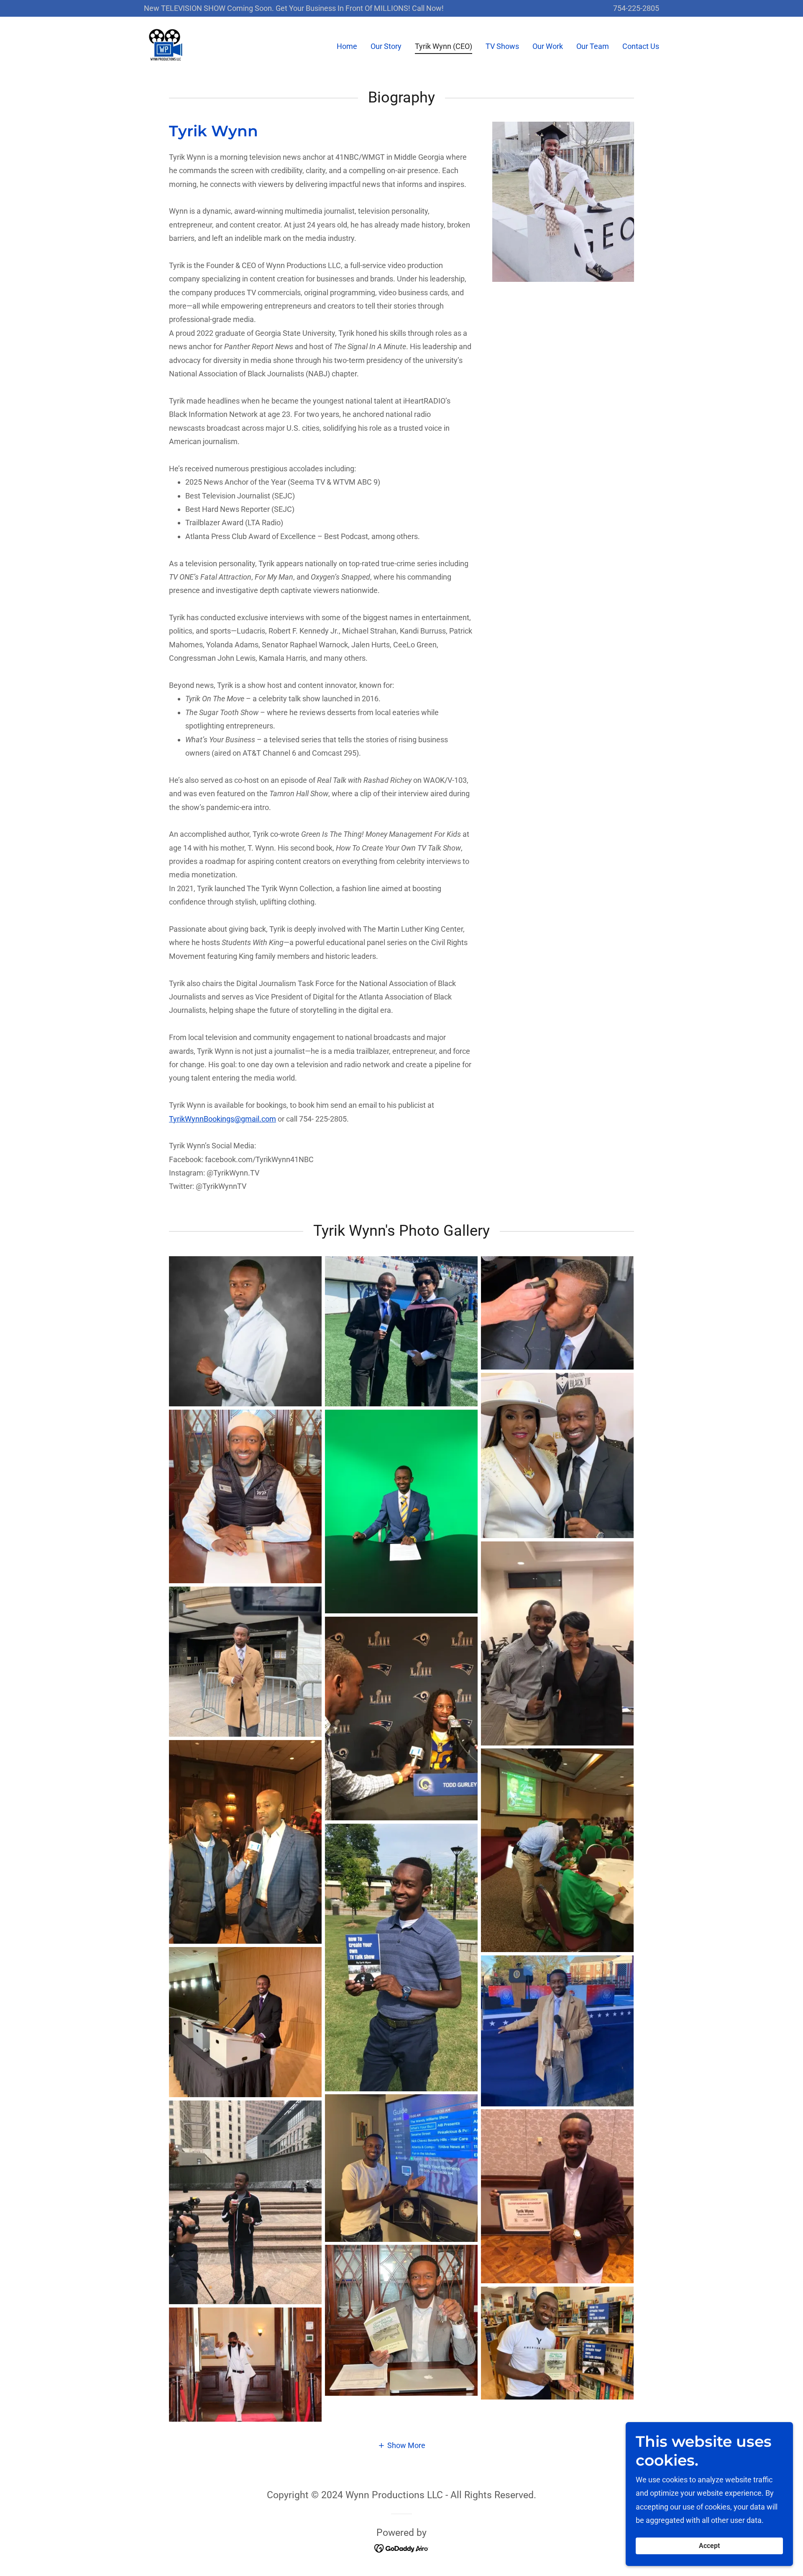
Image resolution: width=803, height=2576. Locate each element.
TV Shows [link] (502, 46)
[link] (166, 45)
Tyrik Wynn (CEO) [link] (444, 46)
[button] (401, 2445)
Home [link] (347, 46)
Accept (709, 2546)
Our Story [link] (386, 46)
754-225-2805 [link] (636, 8)
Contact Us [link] (641, 46)
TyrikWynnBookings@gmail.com (222, 1119)
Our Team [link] (593, 46)
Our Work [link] (548, 46)
